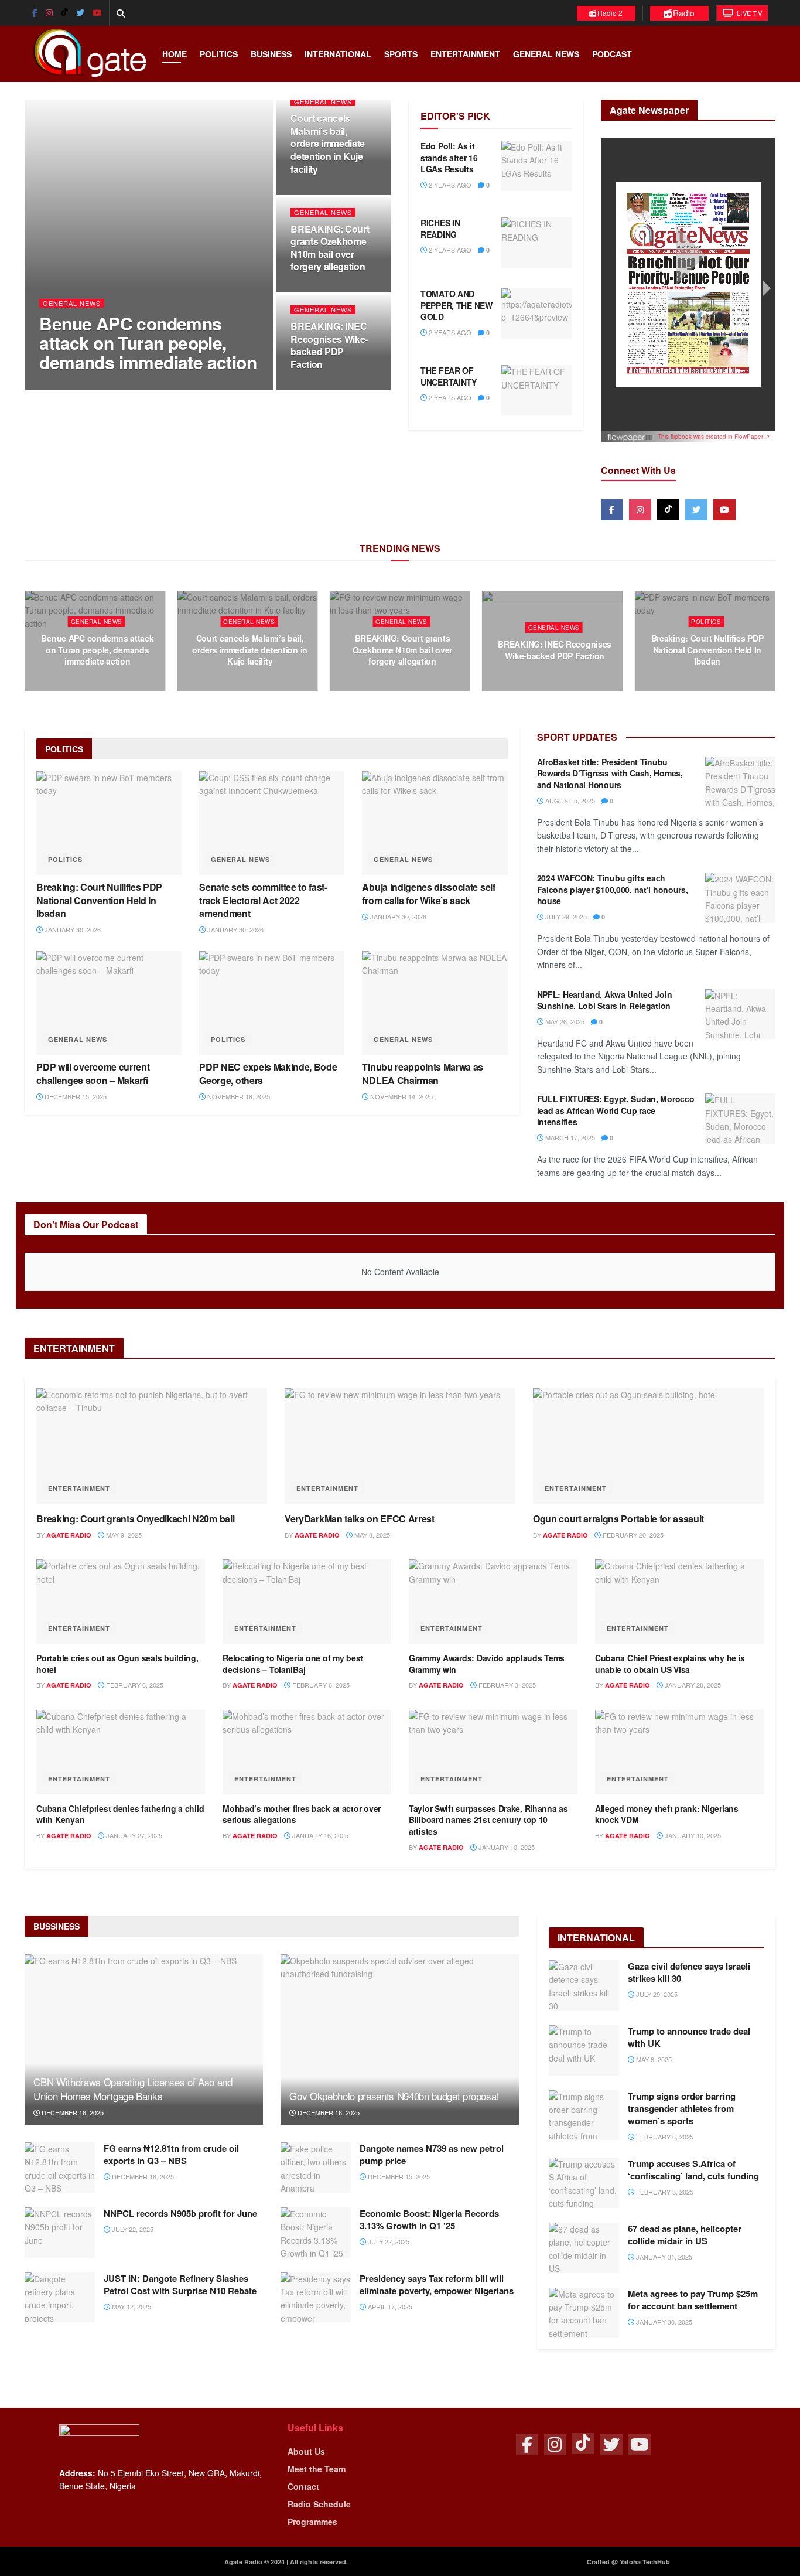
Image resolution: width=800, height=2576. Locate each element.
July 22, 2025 (132, 2229)
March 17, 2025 (569, 1137)
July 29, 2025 (565, 916)
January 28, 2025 (692, 1685)
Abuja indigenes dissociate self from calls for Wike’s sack (428, 893)
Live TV (748, 13)
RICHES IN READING (440, 229)
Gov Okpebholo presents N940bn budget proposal (394, 2096)
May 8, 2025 (371, 1535)
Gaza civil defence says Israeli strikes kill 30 (689, 1972)
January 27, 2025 (133, 1835)
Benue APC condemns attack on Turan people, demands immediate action (148, 343)
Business (271, 54)
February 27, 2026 (253, 683)
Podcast (612, 54)
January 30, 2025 (663, 2322)
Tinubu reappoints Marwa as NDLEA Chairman (423, 1073)
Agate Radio (72, 386)
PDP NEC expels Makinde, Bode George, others (268, 1073)
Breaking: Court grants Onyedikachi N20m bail (135, 1519)
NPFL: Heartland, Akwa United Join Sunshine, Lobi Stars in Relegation (605, 1000)
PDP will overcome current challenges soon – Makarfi (93, 1073)
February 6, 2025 (134, 1685)
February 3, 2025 (506, 1685)
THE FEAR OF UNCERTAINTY (449, 376)
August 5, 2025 (569, 800)
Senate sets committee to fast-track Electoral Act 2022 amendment (263, 900)
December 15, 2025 (75, 1096)
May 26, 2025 (564, 1021)
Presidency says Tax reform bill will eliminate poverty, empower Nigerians (437, 2284)
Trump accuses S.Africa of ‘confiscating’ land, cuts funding (693, 2170)
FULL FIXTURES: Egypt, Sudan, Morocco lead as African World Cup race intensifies (616, 1110)
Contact (303, 2486)
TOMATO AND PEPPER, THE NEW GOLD (457, 305)
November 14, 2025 (401, 1096)
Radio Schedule (319, 2504)
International (338, 54)
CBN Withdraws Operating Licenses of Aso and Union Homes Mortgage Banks (133, 2089)
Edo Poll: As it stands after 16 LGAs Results (449, 157)
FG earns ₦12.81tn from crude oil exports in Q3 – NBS (171, 2154)
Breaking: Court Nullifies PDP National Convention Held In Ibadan (707, 650)
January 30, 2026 (710, 683)
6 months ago (133, 386)
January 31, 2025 (663, 2257)
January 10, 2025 (506, 1847)
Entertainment (465, 54)
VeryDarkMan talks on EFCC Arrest (360, 1519)
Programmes (312, 2522)
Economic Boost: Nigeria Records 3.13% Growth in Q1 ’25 (429, 2219)
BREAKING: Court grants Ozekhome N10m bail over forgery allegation (330, 248)
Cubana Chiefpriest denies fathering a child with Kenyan (120, 1814)
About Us (306, 2451)
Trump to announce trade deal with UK (689, 2037)
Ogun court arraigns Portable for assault (618, 1519)
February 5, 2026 (558, 677)
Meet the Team (317, 2469)
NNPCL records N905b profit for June (180, 2213)
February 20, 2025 (632, 1535)
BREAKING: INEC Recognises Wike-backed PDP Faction (329, 345)
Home (175, 54)
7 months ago (323, 386)
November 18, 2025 (238, 1096)
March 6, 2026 (101, 683)
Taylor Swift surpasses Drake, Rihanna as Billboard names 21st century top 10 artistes (488, 1820)
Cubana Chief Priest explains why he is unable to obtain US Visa (670, 1664)
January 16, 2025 (319, 1835)
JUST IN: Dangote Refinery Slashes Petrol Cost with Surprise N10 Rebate (180, 2284)
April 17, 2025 (389, 2306)
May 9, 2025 (123, 1535)
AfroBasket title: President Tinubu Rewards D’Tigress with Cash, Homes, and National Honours (610, 773)
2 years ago (449, 185)
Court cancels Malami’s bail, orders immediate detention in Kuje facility (328, 143)
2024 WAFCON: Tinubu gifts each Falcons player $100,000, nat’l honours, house (613, 889)
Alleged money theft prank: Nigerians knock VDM (667, 1814)
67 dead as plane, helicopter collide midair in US (685, 2235)
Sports (401, 54)
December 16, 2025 (72, 2112)
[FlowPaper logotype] (632, 432)
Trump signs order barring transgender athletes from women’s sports (682, 2108)
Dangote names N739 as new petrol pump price (432, 2154)
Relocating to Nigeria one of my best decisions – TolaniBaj (293, 1664)
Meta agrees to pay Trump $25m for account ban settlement (693, 2300)
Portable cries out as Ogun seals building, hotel (117, 1664)
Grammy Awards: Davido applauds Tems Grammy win (487, 1664)
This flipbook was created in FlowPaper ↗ (714, 437)
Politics (219, 54)
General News (546, 54)
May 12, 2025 (131, 2306)
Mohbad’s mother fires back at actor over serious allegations (302, 1814)
